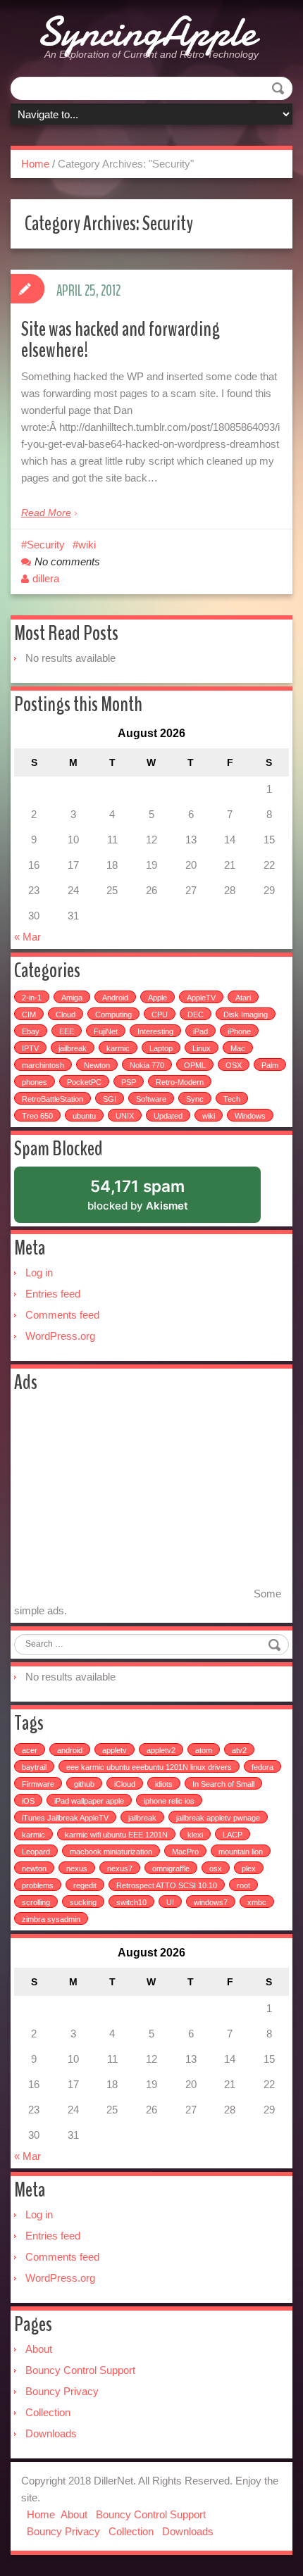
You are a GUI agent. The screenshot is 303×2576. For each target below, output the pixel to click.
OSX (234, 1065)
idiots (164, 1784)
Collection (48, 2412)
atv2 (239, 1750)
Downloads (51, 2433)
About (39, 2349)
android (70, 1750)
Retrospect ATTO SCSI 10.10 (167, 1885)
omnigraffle (171, 1868)
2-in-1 (32, 998)
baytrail (34, 1767)
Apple (157, 998)
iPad (200, 1031)
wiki (87, 545)
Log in (39, 1273)
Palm (270, 1065)
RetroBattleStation (52, 1099)
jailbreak (73, 1048)
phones (35, 1082)
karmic (118, 1048)
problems (38, 1885)
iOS (28, 1801)
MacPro (185, 1852)
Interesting (155, 1031)
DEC (196, 1014)
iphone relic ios (169, 1801)
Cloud (66, 1014)
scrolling (36, 1902)
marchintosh (43, 1065)
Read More (46, 513)
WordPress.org (60, 1336)
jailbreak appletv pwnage (218, 1818)
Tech (232, 1099)
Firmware (38, 1784)
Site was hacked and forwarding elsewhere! (120, 340)
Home (35, 164)
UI (170, 1902)
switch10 (131, 1902)
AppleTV (201, 998)
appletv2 (161, 1750)
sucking (83, 1902)
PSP (129, 1082)
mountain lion (241, 1852)
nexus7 (120, 1868)
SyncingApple (146, 32)
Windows (250, 1116)
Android (115, 998)
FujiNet (106, 1031)
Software (151, 1099)
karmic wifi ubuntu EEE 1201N (116, 1835)
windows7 (211, 1902)
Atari (243, 998)
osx (216, 1868)
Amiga (72, 998)
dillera (46, 578)
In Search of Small (223, 1784)
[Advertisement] (132, 1499)
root (243, 1885)
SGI (110, 1099)
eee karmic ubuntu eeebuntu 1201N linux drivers (149, 1767)
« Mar (27, 937)
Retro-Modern (180, 1082)
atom (204, 1750)
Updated (168, 1116)
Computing (113, 1014)
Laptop (161, 1048)
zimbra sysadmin (51, 1919)
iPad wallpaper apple (89, 1801)
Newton (97, 1065)
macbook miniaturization (111, 1852)
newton (34, 1868)
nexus (77, 1868)
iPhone (239, 1031)
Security (46, 545)
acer (30, 1750)
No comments (67, 561)
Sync (195, 1099)
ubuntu (84, 1116)
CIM (29, 1014)
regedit (85, 1885)
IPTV (30, 1048)
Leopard (36, 1852)
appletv (115, 1750)
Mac (238, 1048)
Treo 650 (37, 1116)
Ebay (31, 1031)
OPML (195, 1065)
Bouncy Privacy (62, 2391)
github (84, 1784)
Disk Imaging (246, 1014)
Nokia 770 (147, 1065)
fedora (262, 1767)
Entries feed (53, 1294)
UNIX (125, 1116)
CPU (160, 1014)
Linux (202, 1048)
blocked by (155, 1200)
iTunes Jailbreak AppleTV (65, 1818)
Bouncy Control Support (80, 2370)
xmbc (257, 1902)
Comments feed (62, 1315)
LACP (233, 1835)
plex (249, 1868)
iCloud (125, 1784)
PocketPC (84, 1082)
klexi (195, 1835)
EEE (67, 1031)
